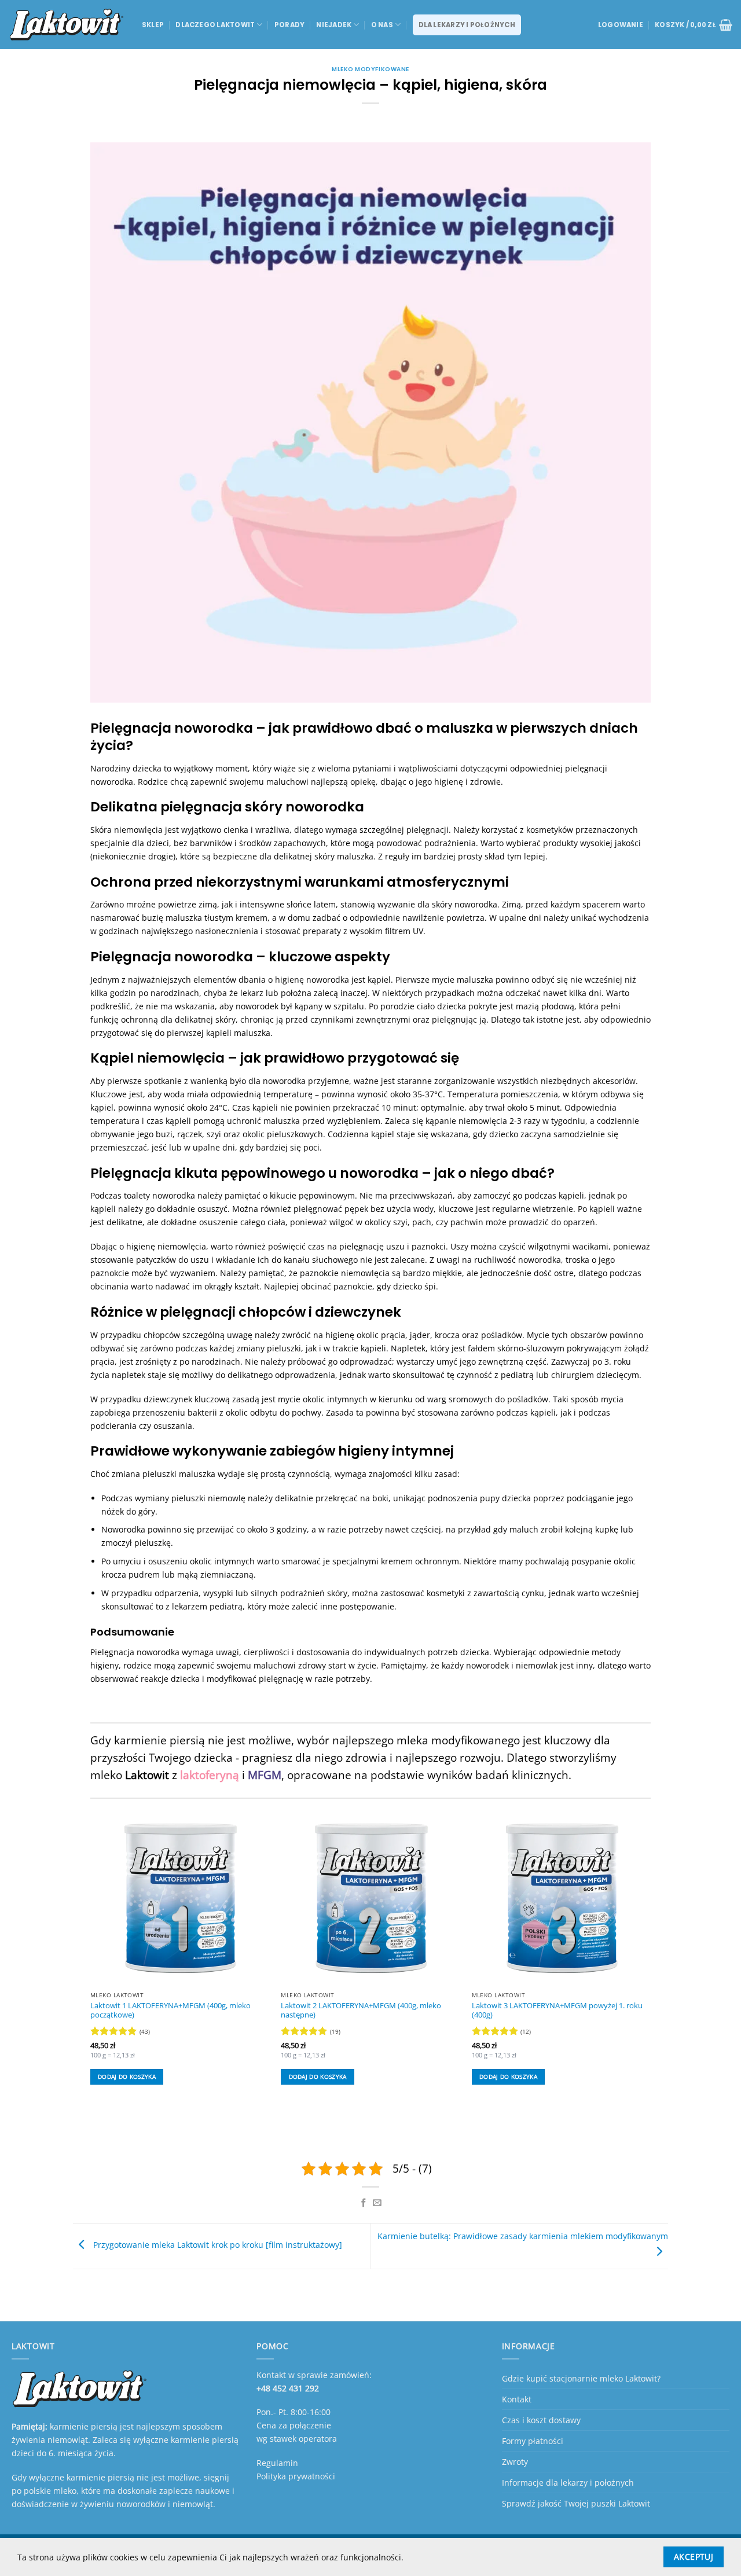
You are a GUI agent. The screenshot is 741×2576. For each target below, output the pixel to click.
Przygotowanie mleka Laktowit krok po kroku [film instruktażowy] (217, 2245)
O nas (382, 25)
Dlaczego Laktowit (215, 25)
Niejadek (334, 25)
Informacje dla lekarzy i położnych (568, 2483)
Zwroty (515, 2462)
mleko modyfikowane (370, 69)
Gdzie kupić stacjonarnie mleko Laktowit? (581, 2378)
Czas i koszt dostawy (541, 2420)
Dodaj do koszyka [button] (127, 2077)
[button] (621, 25)
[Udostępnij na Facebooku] (364, 2203)
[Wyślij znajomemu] (377, 2203)
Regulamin (277, 2463)
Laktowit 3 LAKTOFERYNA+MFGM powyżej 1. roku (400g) (557, 2011)
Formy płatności (533, 2441)
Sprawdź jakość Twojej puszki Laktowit (576, 2503)
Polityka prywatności (296, 2476)
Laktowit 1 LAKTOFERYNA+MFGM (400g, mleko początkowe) (170, 2011)
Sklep (153, 25)
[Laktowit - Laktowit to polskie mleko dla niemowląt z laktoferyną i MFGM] (67, 25)
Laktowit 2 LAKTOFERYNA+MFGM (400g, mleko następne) (361, 2011)
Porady (289, 25)
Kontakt (517, 2399)
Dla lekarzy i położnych (467, 25)
